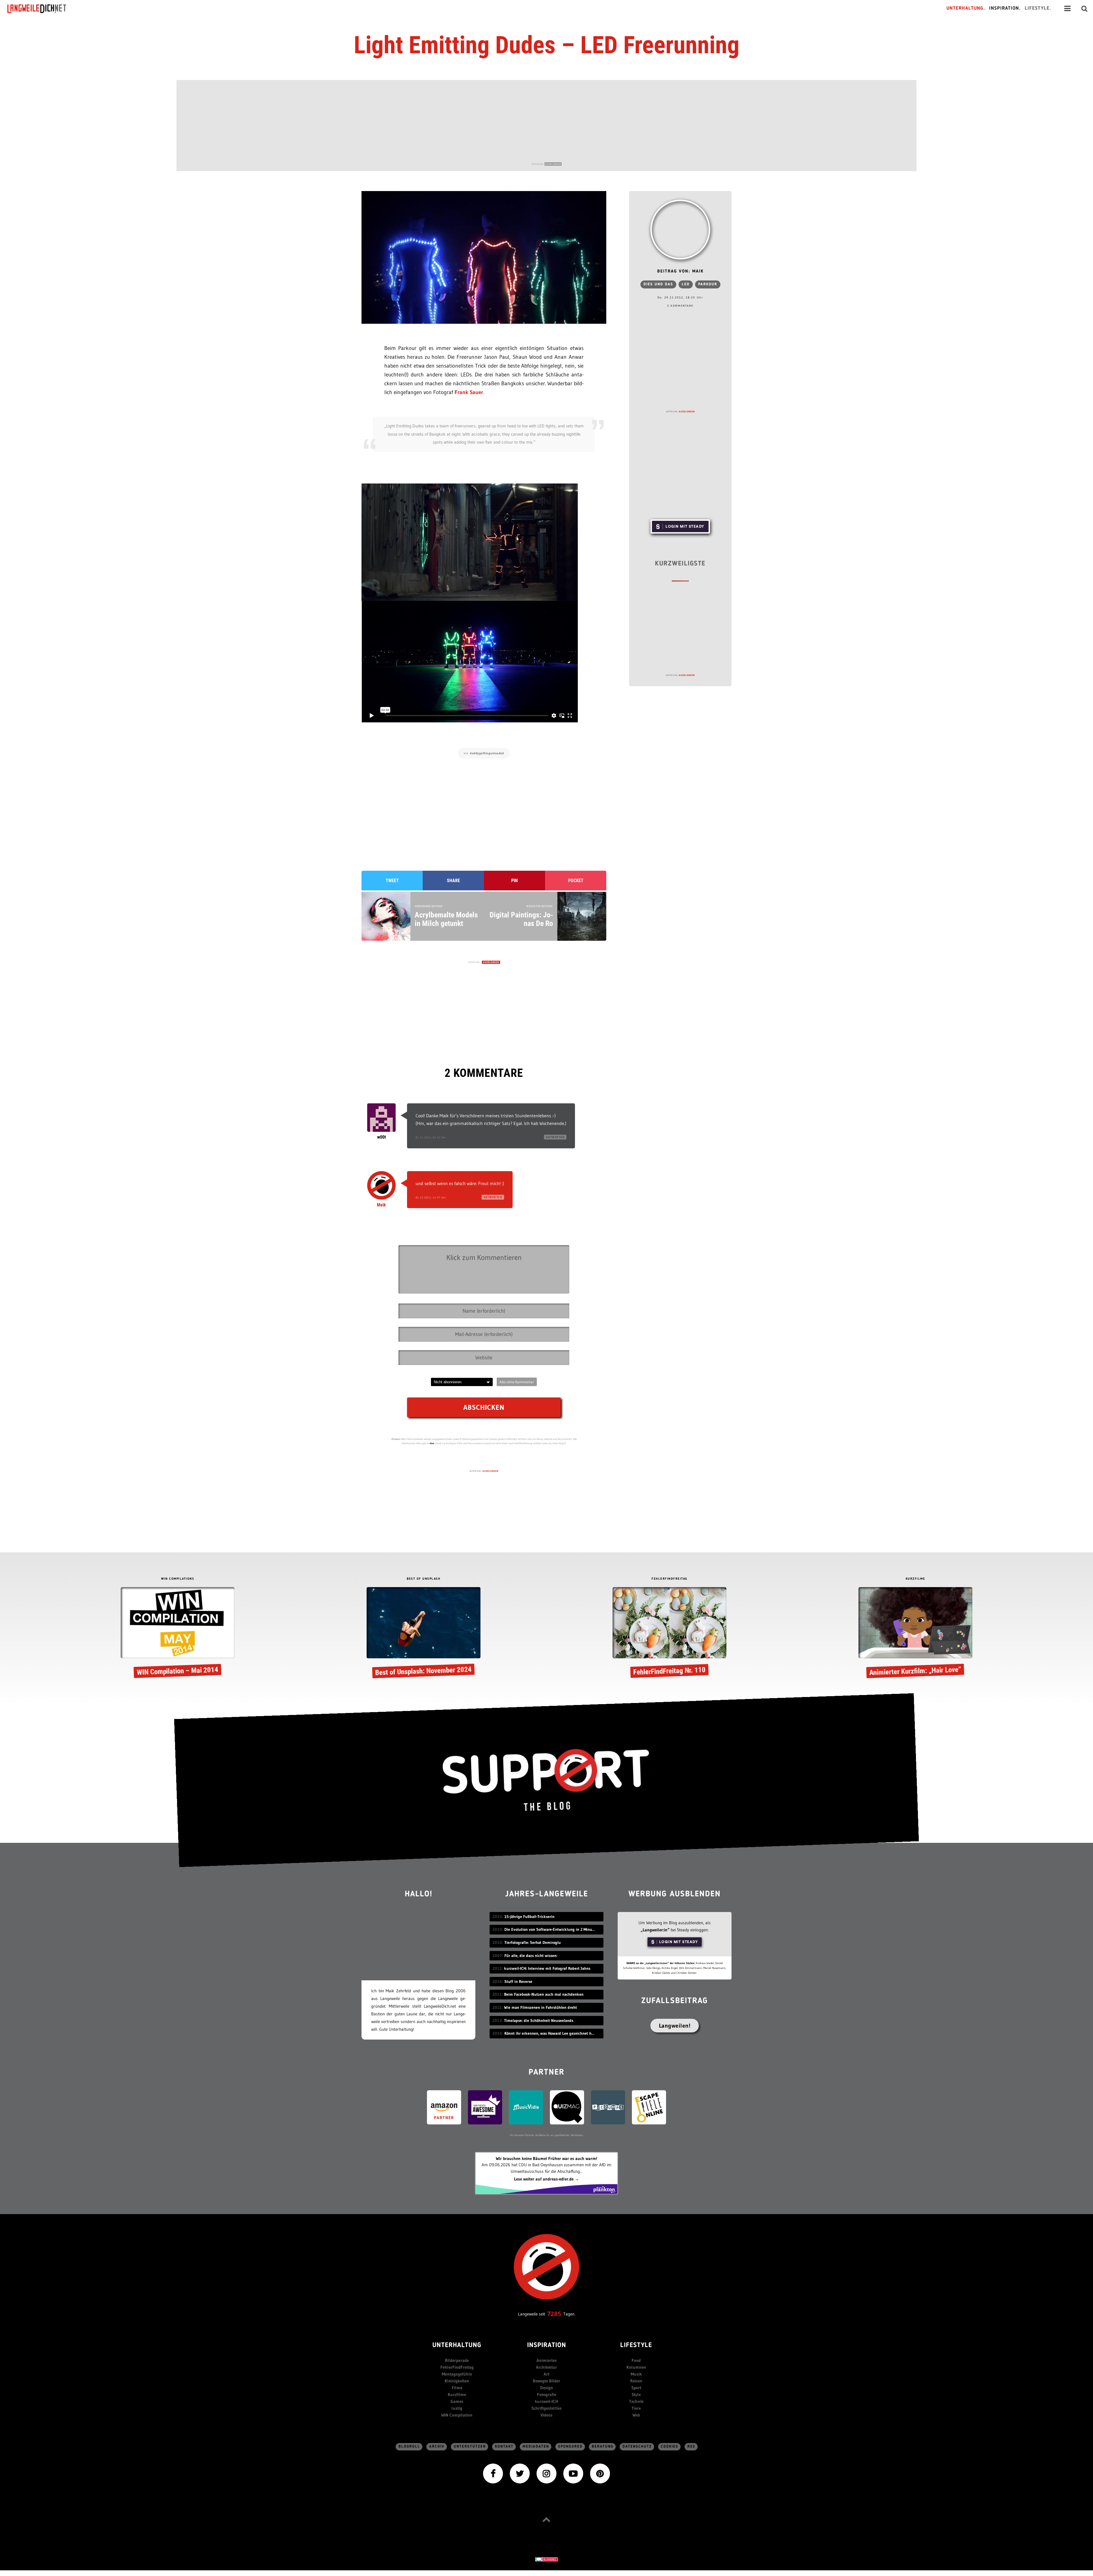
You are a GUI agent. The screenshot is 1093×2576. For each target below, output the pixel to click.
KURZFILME (916, 1579)
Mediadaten (536, 2447)
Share (453, 881)
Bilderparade (457, 2360)
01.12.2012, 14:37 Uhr (431, 1197)
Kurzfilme (457, 2394)
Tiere (636, 2408)
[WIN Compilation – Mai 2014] (178, 1633)
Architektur (546, 2367)
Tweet (392, 881)
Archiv (437, 2447)
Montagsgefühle (457, 2374)
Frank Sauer (469, 392)
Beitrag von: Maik (680, 271)
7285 (554, 2314)
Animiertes (547, 2360)
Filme (457, 2388)
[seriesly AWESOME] (485, 2107)
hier (432, 1443)
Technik (636, 2401)
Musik (636, 2374)
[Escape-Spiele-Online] (649, 2107)
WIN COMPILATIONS (178, 1579)
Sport (636, 2388)
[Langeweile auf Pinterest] (600, 2473)
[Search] (1084, 9)
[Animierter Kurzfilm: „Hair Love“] (915, 1633)
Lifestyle (636, 2346)
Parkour (708, 284)
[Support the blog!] (546, 1780)
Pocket (576, 881)
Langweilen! (675, 2026)
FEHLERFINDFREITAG (669, 1579)
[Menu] (1067, 9)
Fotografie (547, 2394)
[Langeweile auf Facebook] (493, 2473)
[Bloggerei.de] (546, 2559)
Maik (381, 1205)
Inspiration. (1005, 8)
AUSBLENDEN (553, 164)
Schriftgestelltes (546, 2408)
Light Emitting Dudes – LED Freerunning (547, 45)
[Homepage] (42, 9)
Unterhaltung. (966, 8)
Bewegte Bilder (546, 2381)
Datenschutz (637, 2447)
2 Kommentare (680, 306)
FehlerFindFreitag (457, 2367)
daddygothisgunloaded (487, 753)
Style (636, 2394)
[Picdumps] (608, 2107)
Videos (546, 2415)
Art (546, 2374)
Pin (514, 881)
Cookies (670, 2447)
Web (636, 2415)
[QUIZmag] (567, 2107)
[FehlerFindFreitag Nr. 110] (669, 1633)
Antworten (555, 1137)
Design (547, 2388)
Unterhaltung (457, 2346)
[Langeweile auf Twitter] (520, 2473)
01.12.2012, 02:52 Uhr (431, 1137)
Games (457, 2401)
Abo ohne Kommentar (517, 1382)
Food (636, 2360)
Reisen (636, 2381)
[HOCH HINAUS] (546, 2519)
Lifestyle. (1038, 8)
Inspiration (547, 2346)
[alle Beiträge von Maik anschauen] (680, 229)
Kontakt (504, 2447)
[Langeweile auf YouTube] (573, 2473)
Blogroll (409, 2447)
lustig (457, 2408)
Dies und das (658, 284)
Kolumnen (636, 2367)
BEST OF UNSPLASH (424, 1579)
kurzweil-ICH (546, 2401)
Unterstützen (470, 2447)
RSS (691, 2447)
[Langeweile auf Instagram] (546, 2473)
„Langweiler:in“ (655, 1930)
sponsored (570, 2447)
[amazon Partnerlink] (444, 2107)
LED (686, 284)
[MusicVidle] (526, 2107)
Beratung (603, 2447)
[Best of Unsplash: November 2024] (424, 1633)
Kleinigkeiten (457, 2381)
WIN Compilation (457, 2415)
